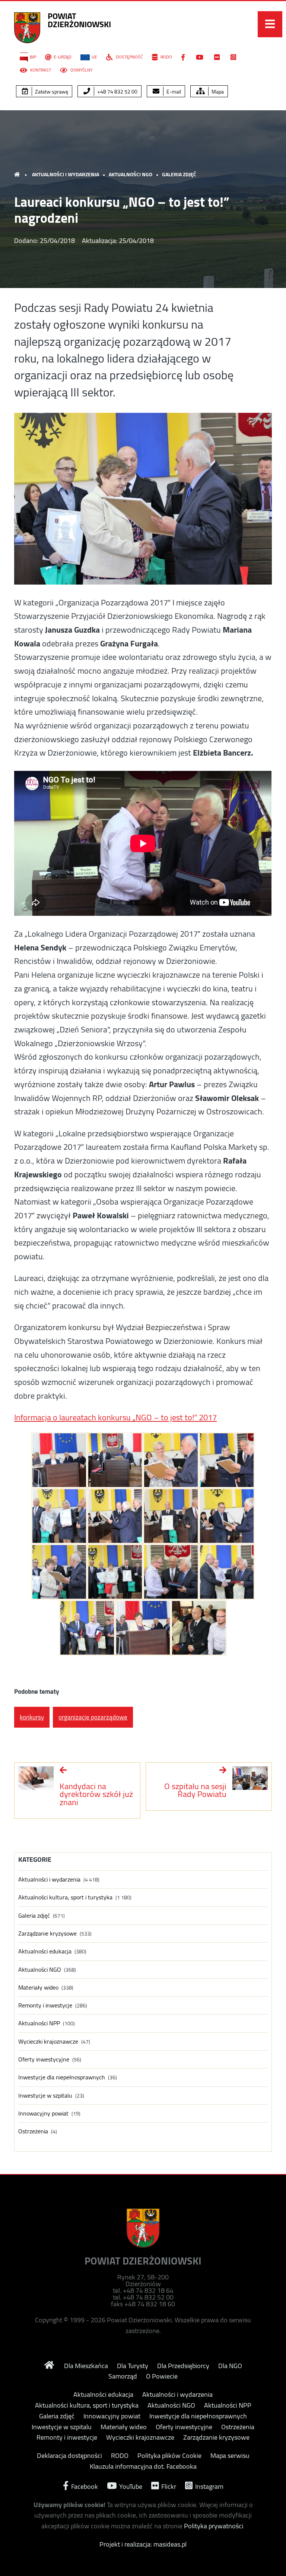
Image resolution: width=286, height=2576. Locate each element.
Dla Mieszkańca (86, 2366)
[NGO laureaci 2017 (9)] (59, 1572)
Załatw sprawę (51, 92)
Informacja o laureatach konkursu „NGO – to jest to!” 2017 (115, 1417)
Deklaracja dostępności (69, 2456)
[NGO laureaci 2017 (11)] (171, 1572)
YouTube (130, 2486)
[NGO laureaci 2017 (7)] (171, 1516)
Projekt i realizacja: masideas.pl (143, 2544)
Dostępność (129, 57)
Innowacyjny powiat (43, 2113)
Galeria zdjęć (179, 174)
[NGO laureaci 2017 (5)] (59, 1516)
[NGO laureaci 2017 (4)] (227, 1460)
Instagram (209, 2486)
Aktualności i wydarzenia (66, 174)
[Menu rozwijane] (270, 24)
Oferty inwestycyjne (44, 2059)
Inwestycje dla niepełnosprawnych (62, 2077)
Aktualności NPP (39, 2023)
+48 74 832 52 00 (117, 92)
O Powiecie (162, 2376)
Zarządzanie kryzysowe (47, 1933)
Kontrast (40, 70)
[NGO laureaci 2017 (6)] (115, 1516)
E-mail (173, 92)
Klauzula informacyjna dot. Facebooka (143, 2466)
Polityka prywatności (214, 2526)
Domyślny (81, 70)
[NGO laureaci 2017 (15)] (199, 1628)
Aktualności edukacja (45, 1951)
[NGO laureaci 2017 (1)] (59, 1460)
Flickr (168, 2486)
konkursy (32, 1717)
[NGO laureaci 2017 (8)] (227, 1516)
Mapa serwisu (230, 2456)
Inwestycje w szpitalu (45, 2096)
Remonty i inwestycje (45, 2005)
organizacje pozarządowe (93, 1717)
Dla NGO (230, 2366)
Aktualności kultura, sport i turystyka (65, 1897)
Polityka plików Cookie (169, 2456)
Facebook (84, 2486)
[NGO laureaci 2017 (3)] (171, 1460)
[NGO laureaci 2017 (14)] (143, 1628)
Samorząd (123, 2376)
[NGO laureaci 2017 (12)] (227, 1572)
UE (94, 57)
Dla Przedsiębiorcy (183, 2366)
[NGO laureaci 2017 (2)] (115, 1460)
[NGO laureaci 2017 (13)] (87, 1628)
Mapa (217, 92)
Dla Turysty (133, 2366)
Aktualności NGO (131, 174)
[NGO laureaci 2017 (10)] (115, 1572)
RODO (166, 57)
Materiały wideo (38, 1988)
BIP (33, 57)
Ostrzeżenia (33, 2131)
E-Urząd (63, 57)
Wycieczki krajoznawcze (48, 2042)
